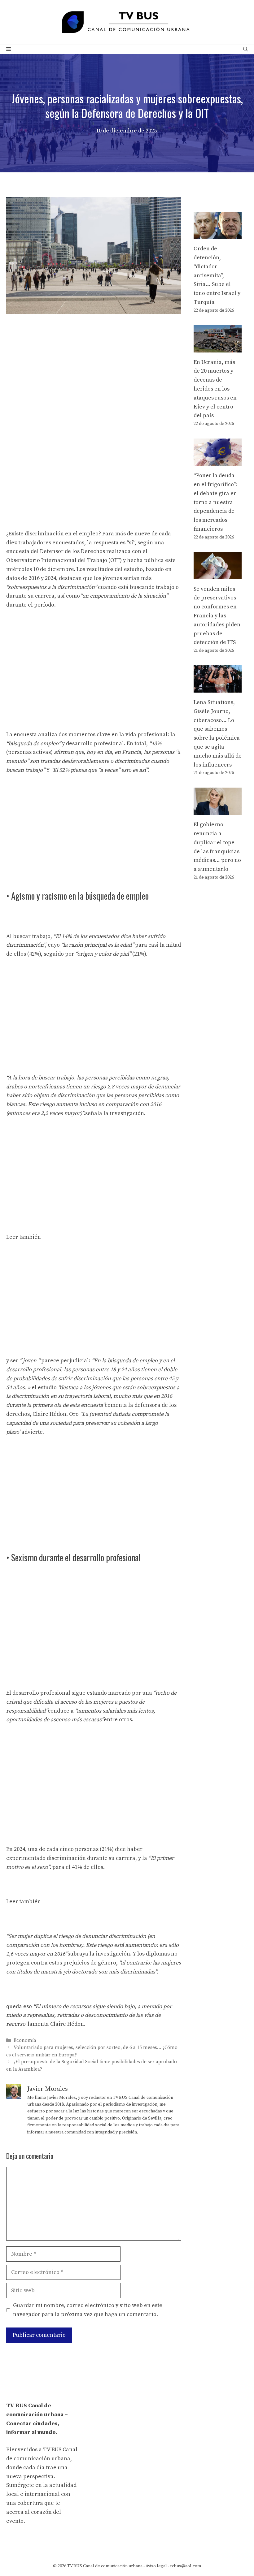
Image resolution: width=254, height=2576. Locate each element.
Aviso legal (156, 2566)
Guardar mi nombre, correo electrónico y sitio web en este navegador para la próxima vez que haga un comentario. (88, 2310)
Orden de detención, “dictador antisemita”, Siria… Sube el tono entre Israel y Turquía (217, 275)
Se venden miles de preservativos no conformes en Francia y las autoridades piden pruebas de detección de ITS (217, 616)
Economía (25, 2040)
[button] (245, 50)
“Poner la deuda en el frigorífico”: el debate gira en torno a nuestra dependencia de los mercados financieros (216, 502)
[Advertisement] (94, 365)
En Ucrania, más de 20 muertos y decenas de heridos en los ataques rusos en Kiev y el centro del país (215, 389)
